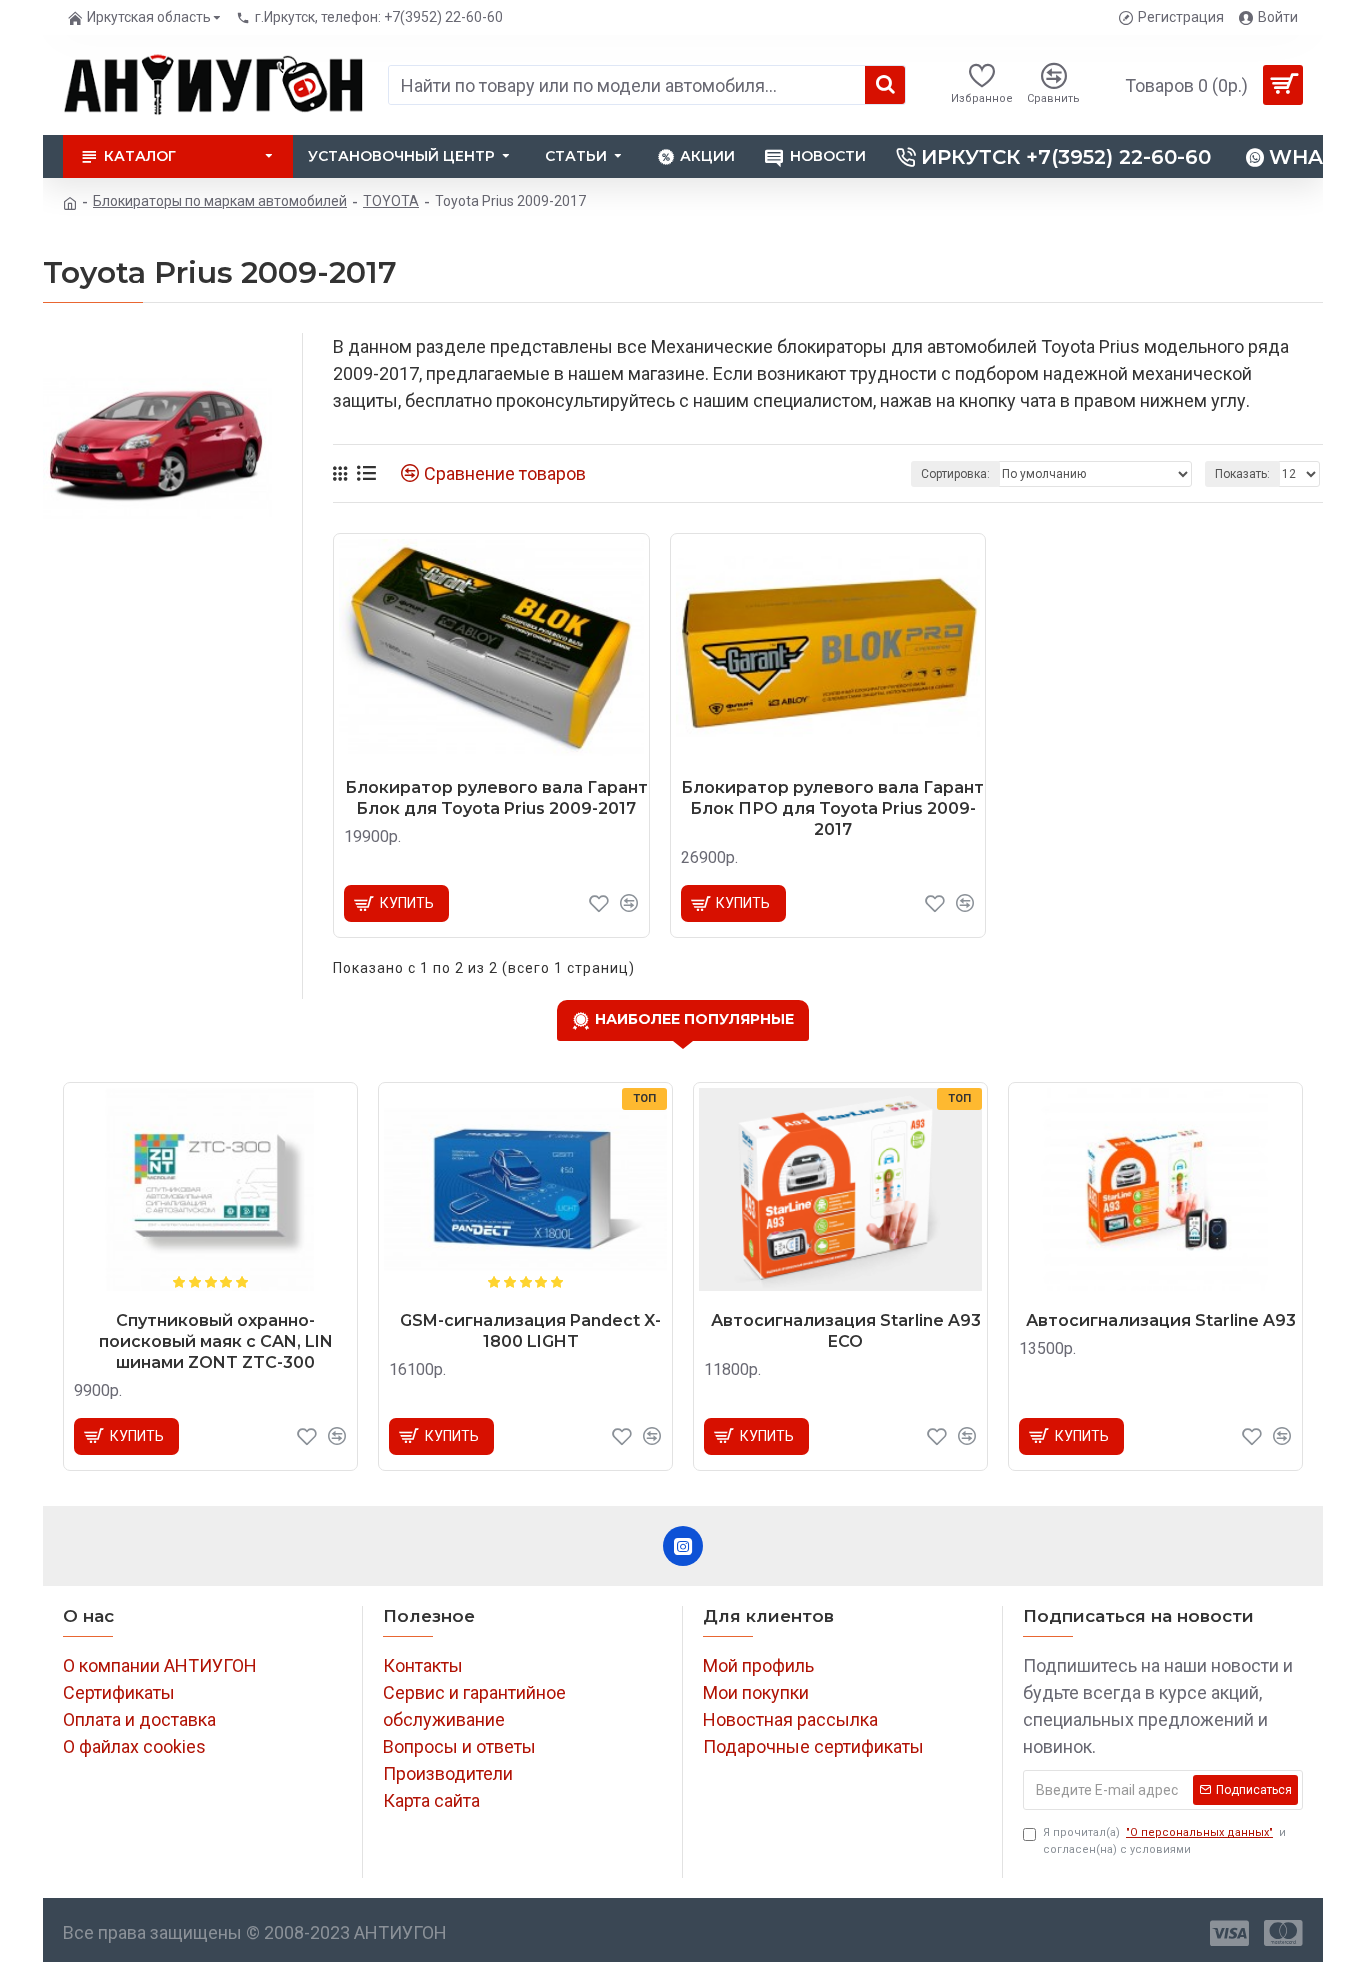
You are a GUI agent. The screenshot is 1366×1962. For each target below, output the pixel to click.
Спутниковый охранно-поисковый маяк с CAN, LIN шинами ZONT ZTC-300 (216, 1341)
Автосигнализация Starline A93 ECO (846, 1331)
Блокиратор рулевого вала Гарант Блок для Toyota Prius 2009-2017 (496, 798)
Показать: (1242, 474)
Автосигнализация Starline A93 (1161, 1320)
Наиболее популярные (694, 1019)
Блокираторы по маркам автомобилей (220, 201)
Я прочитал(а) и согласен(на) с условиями (1164, 1841)
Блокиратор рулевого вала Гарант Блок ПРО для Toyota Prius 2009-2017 (832, 808)
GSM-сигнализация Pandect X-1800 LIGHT (530, 1331)
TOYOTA (391, 201)
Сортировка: (955, 474)
